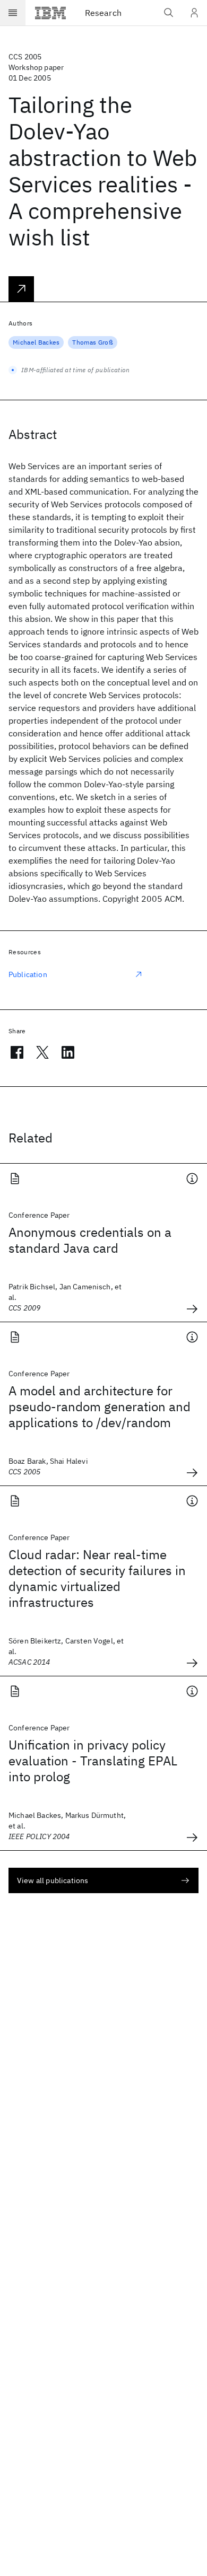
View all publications (53, 1880)
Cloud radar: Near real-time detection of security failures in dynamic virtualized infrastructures (97, 1578)
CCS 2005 (25, 57)
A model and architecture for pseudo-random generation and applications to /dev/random (100, 1406)
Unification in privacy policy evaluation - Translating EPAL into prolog (93, 1761)
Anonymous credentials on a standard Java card (90, 1240)
